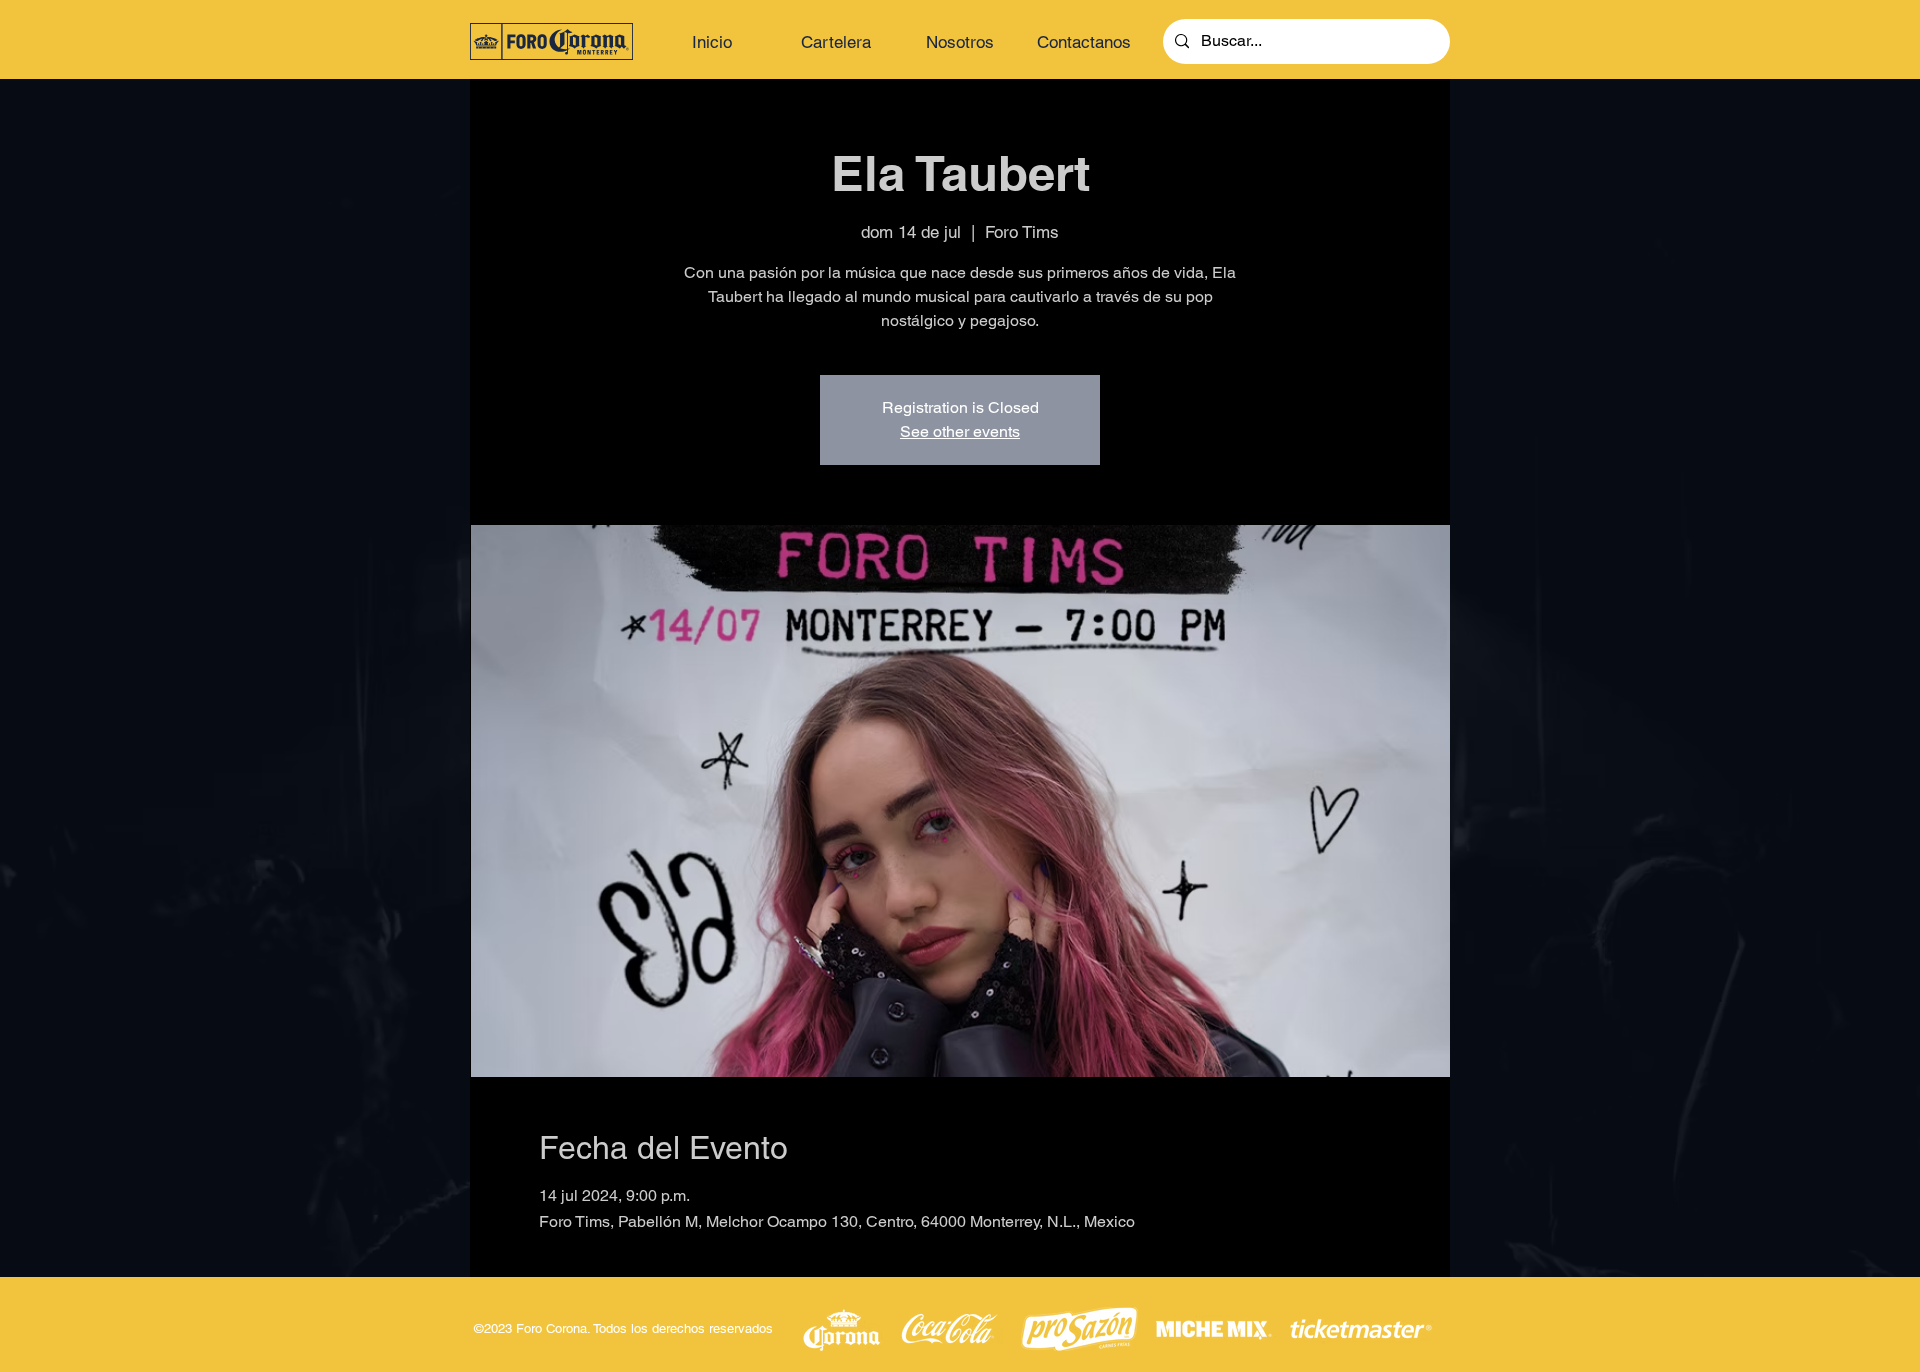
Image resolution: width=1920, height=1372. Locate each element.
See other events (960, 431)
